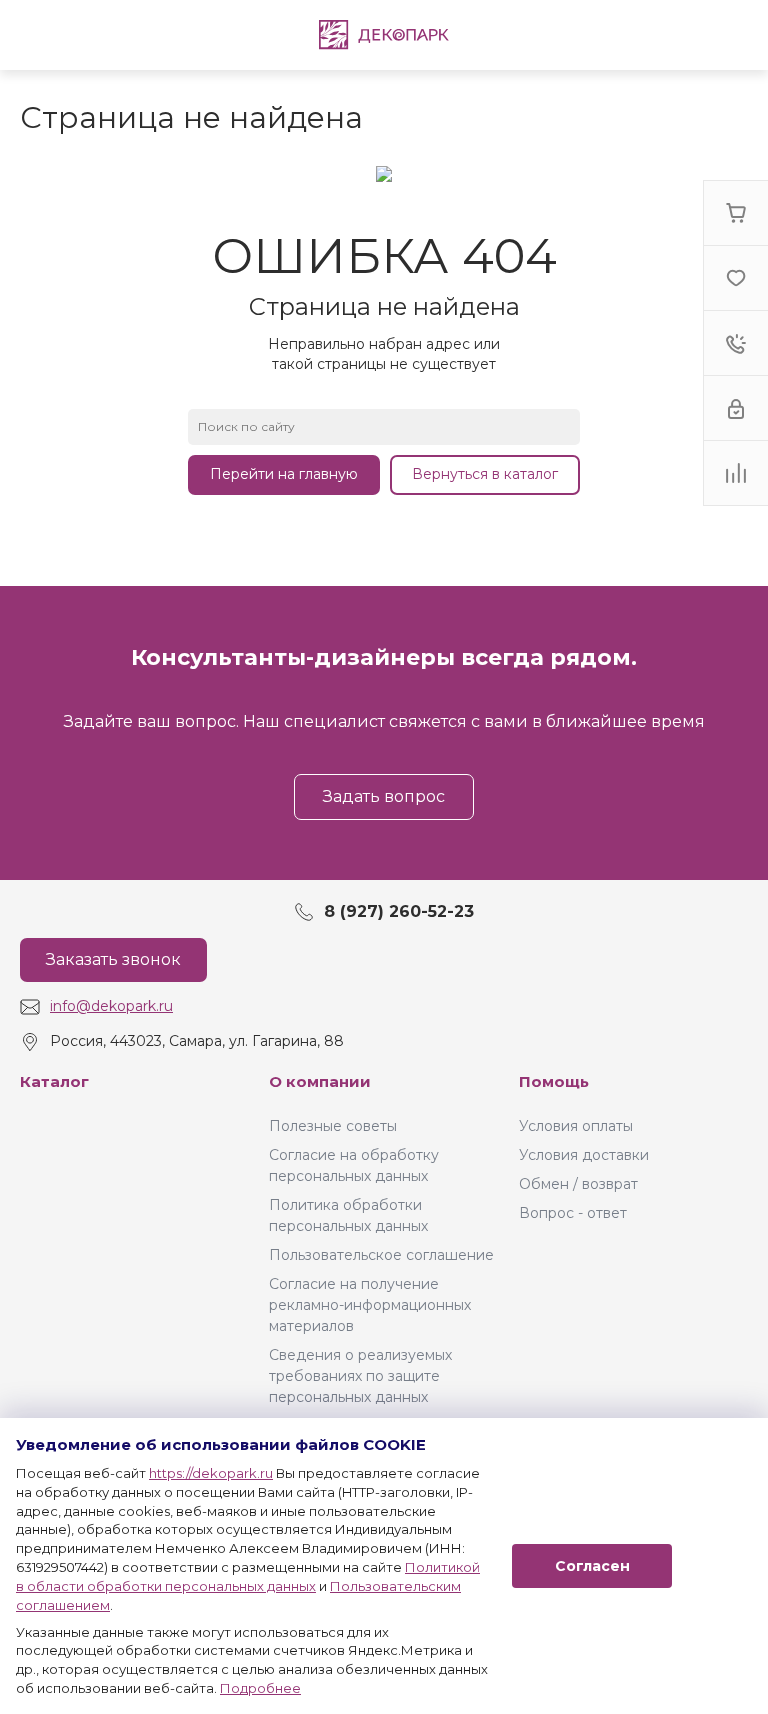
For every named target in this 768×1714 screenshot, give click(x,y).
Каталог (54, 1081)
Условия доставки (584, 1155)
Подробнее (260, 1688)
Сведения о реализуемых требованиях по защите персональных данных (360, 1376)
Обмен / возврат (578, 1184)
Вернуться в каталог (485, 474)
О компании (320, 1081)
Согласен (592, 1566)
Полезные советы (333, 1126)
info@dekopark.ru (111, 1006)
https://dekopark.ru (211, 1473)
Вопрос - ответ (573, 1213)
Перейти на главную (284, 474)
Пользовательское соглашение (381, 1255)
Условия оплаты (576, 1126)
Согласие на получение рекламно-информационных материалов (370, 1305)
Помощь (554, 1081)
